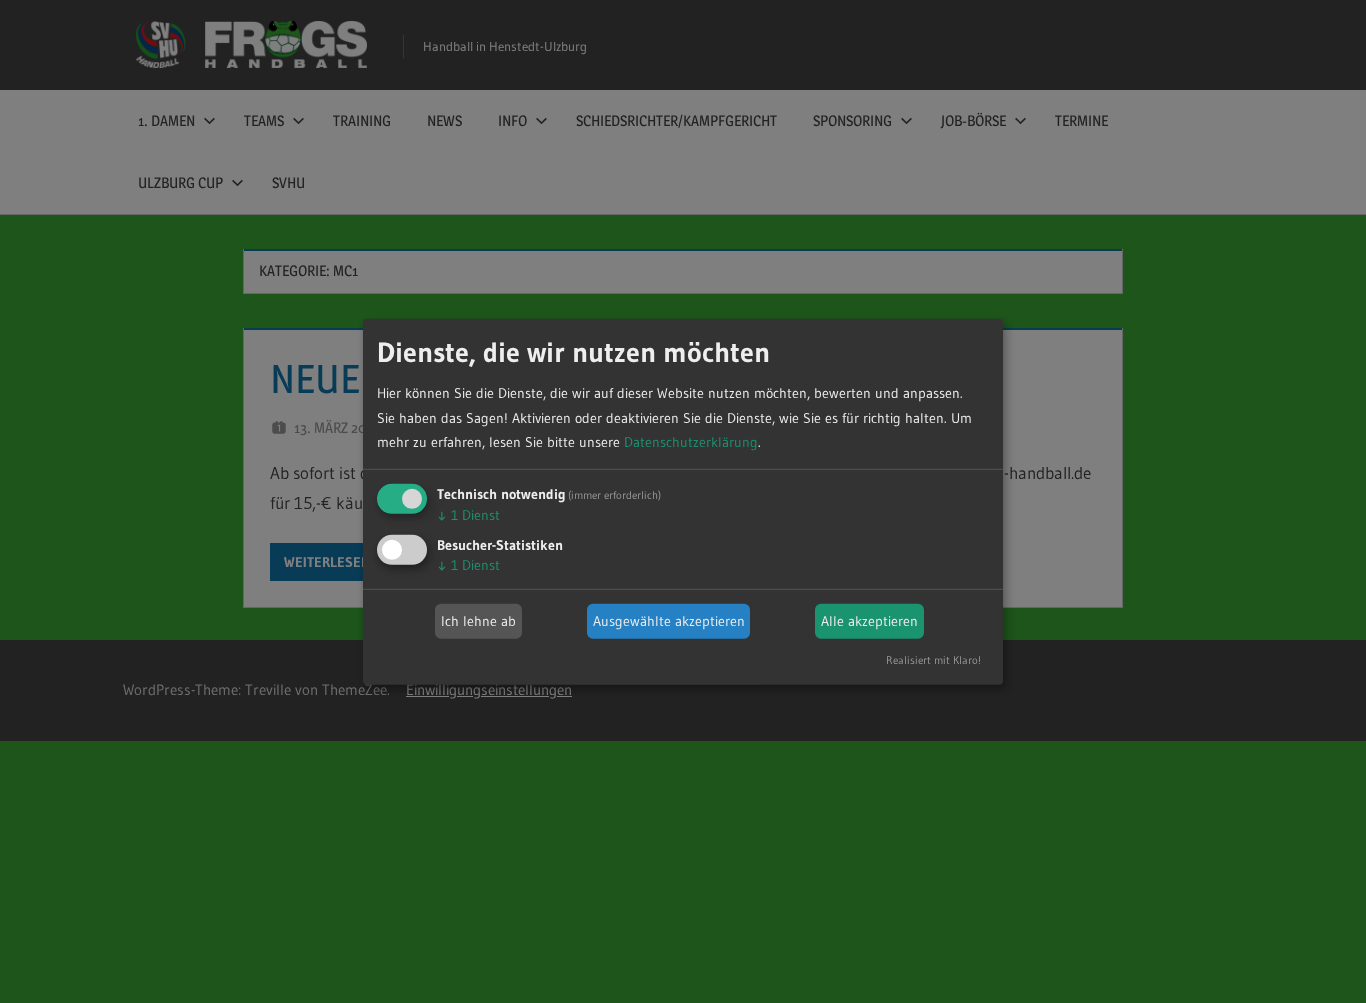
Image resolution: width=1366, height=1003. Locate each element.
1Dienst (468, 515)
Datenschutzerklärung (691, 442)
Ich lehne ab (478, 621)
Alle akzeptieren (869, 621)
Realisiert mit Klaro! (933, 660)
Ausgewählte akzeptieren (669, 621)
